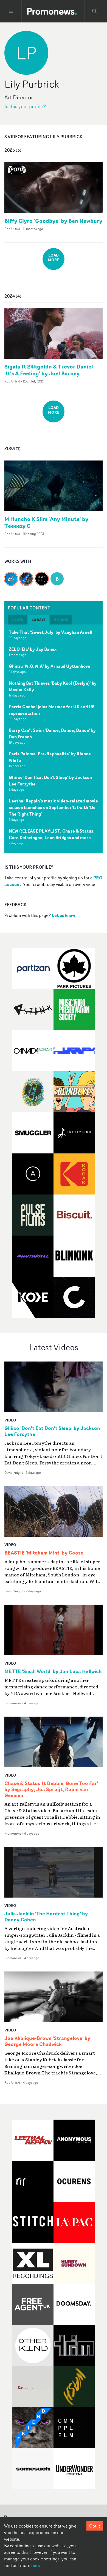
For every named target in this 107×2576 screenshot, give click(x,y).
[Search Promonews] (95, 11)
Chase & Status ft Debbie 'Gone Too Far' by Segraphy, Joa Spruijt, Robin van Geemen (51, 1789)
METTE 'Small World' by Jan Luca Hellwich (53, 1671)
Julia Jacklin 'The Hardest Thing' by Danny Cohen (46, 1917)
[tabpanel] (54, 739)
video (10, 1420)
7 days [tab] (17, 620)
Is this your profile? (25, 106)
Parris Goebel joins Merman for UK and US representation (52, 710)
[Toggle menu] (11, 11)
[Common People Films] (42, 575)
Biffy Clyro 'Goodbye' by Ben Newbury (53, 221)
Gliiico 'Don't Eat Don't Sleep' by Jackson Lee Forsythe (50, 781)
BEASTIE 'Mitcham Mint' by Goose (44, 1553)
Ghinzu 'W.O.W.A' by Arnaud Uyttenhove (50, 666)
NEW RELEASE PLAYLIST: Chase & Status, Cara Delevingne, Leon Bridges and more (52, 834)
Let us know (63, 915)
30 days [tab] (39, 620)
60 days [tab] (61, 620)
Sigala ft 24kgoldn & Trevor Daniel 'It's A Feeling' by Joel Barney (49, 370)
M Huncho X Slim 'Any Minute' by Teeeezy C (46, 522)
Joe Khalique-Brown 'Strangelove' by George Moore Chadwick (47, 2041)
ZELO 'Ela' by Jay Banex (33, 649)
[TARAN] (11, 575)
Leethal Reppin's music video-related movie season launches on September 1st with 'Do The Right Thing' (53, 807)
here (36, 2565)
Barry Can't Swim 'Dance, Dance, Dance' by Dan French (52, 733)
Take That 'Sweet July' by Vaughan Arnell (51, 632)
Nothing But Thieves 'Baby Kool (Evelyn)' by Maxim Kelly (53, 686)
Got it (95, 2526)
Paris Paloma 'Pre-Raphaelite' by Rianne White (50, 757)
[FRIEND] (26, 575)
